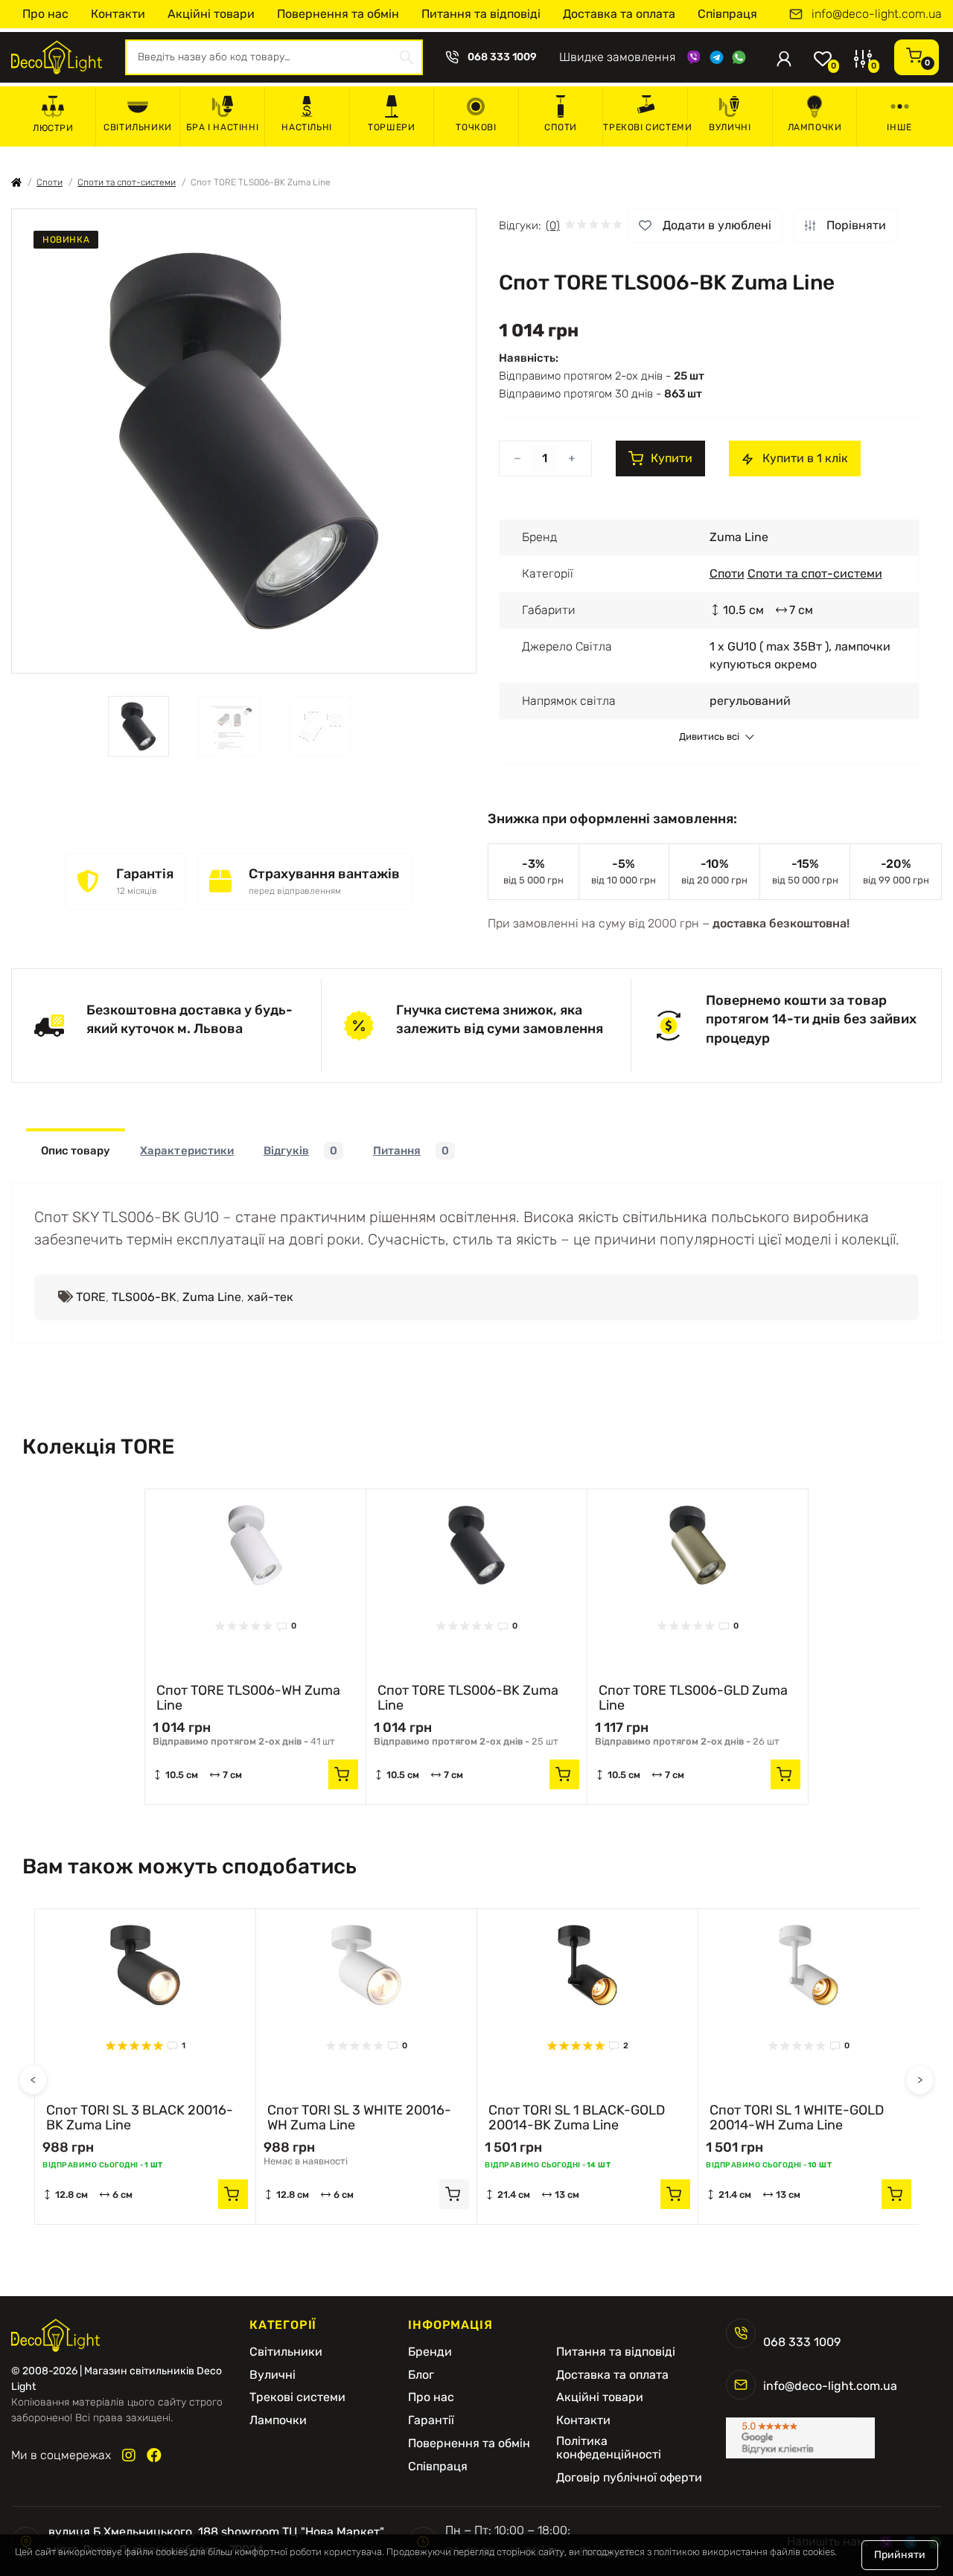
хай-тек (270, 1297)
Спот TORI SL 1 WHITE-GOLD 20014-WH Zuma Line (797, 2118)
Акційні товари (211, 14)
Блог (421, 2375)
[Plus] (572, 458)
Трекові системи (645, 127)
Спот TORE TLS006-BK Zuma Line (468, 1698)
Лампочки (815, 127)
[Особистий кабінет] (784, 57)
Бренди (430, 2352)
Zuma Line (212, 1297)
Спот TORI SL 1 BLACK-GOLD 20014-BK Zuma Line (577, 2118)
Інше (899, 127)
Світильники (138, 127)
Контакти (118, 14)
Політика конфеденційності (609, 2448)
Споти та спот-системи (127, 182)
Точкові (476, 127)
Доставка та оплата (619, 14)
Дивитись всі (709, 737)
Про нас (45, 14)
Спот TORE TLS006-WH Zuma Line (248, 1698)
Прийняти (900, 2555)
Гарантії (431, 2420)
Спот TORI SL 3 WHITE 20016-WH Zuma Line (359, 2118)
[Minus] (517, 458)
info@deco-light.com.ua (877, 14)
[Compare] (343, 1540)
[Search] (407, 57)
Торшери (391, 127)
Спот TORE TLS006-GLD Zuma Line (693, 1698)
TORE (91, 1297)
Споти (561, 127)
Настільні (306, 127)
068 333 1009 (502, 57)
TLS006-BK (144, 1297)
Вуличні (730, 127)
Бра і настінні (222, 127)
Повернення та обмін (338, 14)
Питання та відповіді (481, 14)
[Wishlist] (343, 1512)
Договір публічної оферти (629, 2478)
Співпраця (727, 14)
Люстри (53, 128)
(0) (553, 226)
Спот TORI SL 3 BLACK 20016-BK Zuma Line (140, 2118)
